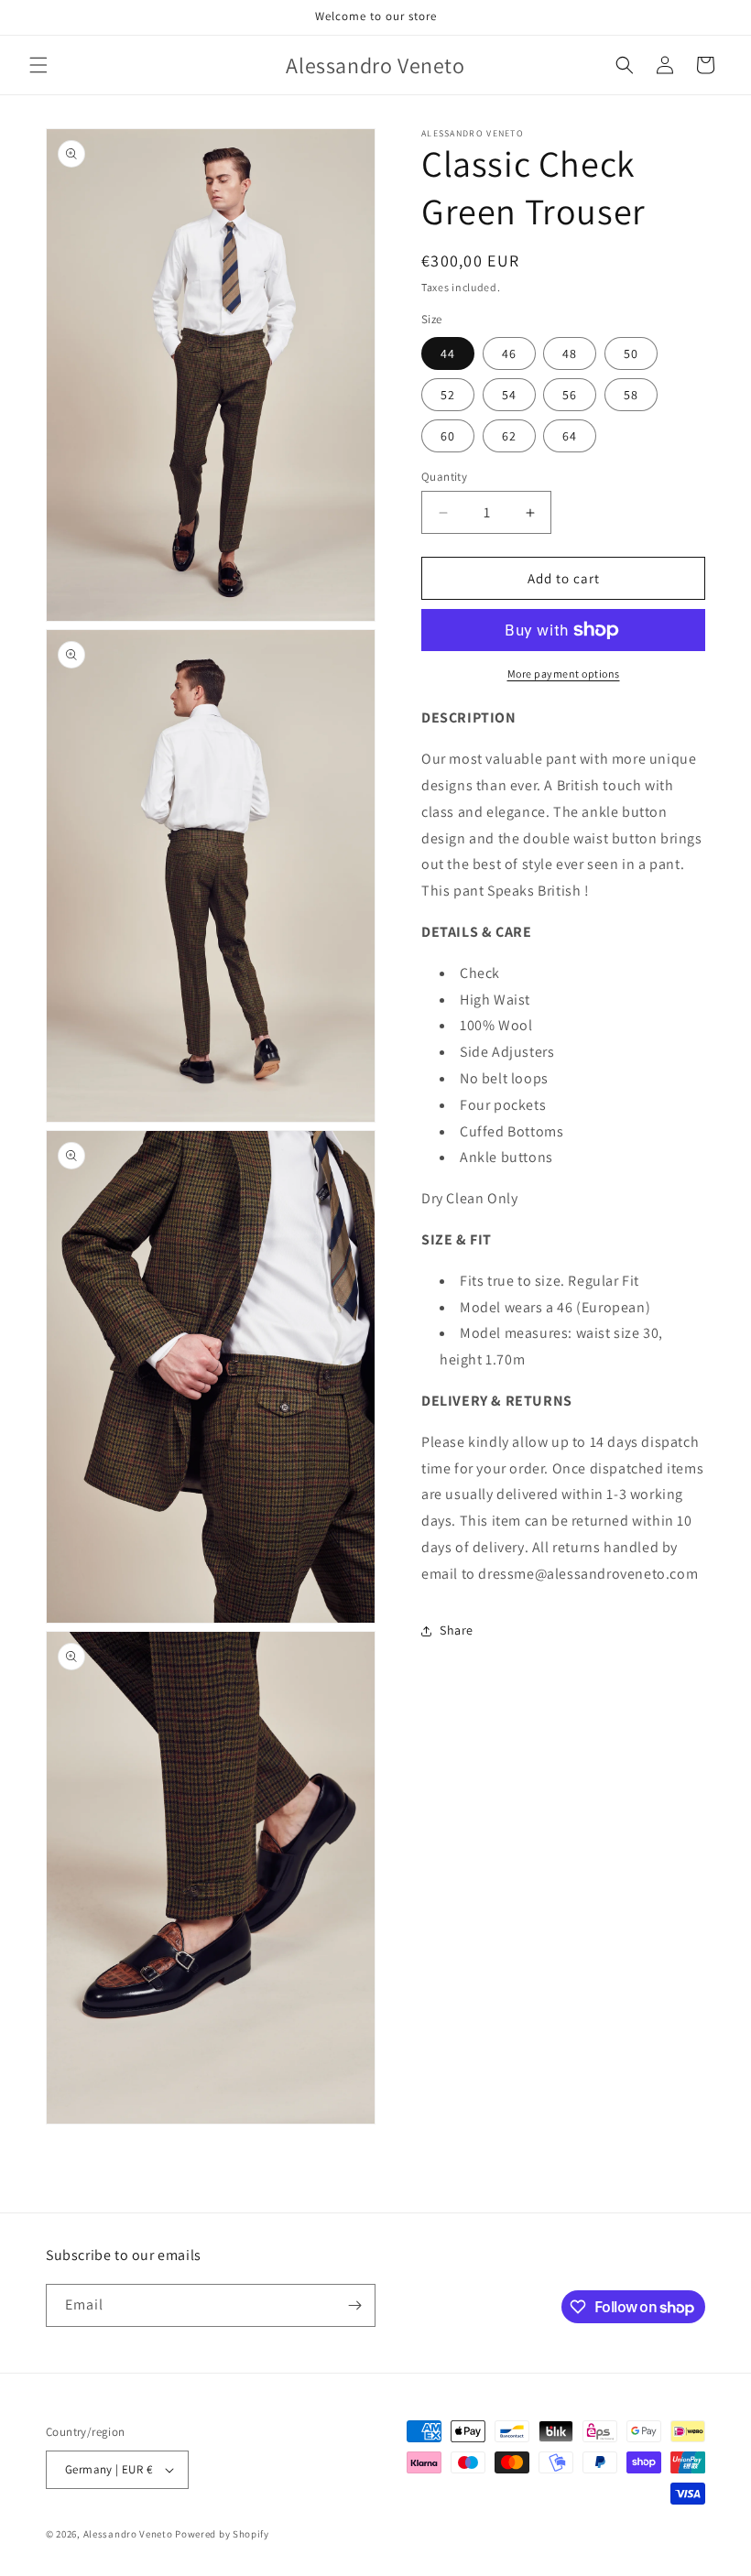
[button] (38, 65)
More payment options (564, 674)
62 (509, 436)
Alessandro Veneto (128, 2534)
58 (631, 395)
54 (509, 395)
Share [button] (457, 1630)
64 (570, 436)
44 (448, 353)
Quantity (444, 477)
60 (448, 436)
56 (570, 395)
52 (448, 395)
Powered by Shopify (222, 2534)
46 (509, 353)
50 (631, 353)
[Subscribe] (354, 2305)
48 (570, 353)
